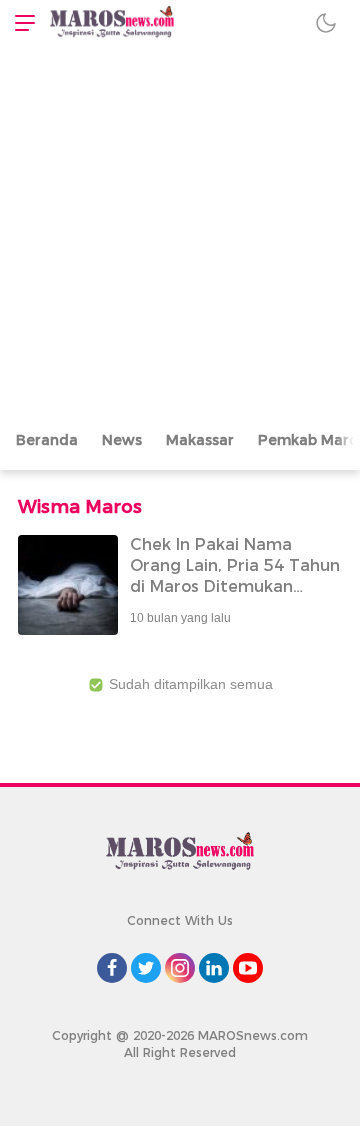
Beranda (47, 440)
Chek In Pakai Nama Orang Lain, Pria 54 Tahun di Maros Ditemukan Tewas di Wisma (235, 575)
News (122, 440)
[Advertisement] (180, 235)
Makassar (200, 440)
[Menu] (20, 22)
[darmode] (326, 22)
